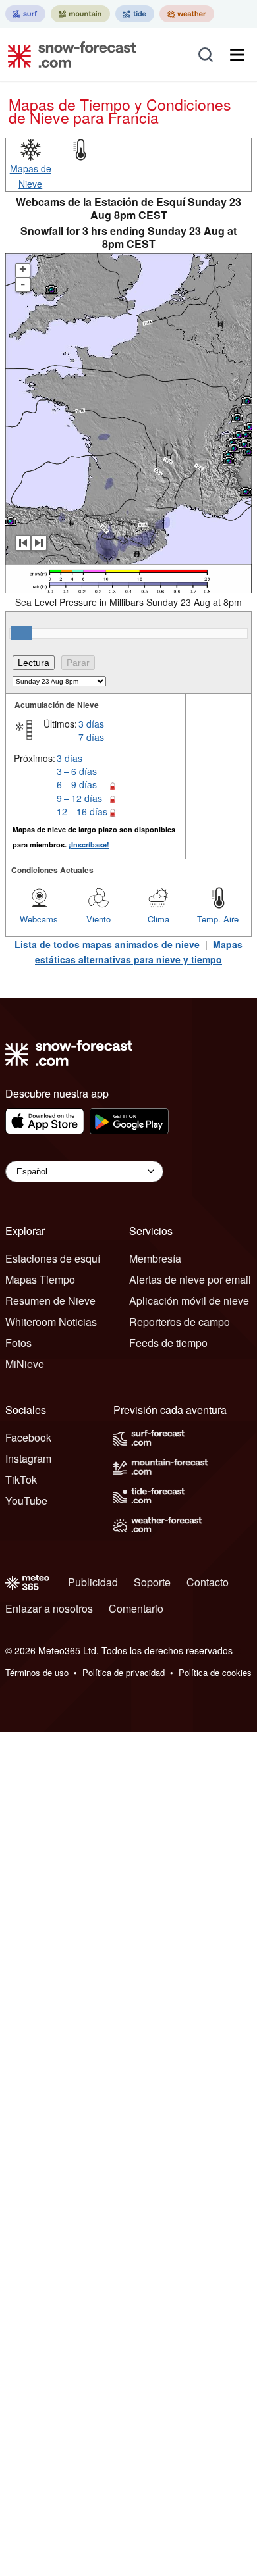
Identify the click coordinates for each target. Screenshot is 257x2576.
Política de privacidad (124, 1672)
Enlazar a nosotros (49, 1608)
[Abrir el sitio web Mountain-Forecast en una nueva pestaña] (80, 14)
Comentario (136, 1608)
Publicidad (93, 1582)
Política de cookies (215, 1672)
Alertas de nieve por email (190, 1279)
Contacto (208, 1582)
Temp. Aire (218, 919)
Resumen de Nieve (50, 1301)
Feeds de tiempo (168, 1343)
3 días (91, 724)
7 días (91, 737)
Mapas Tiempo (40, 1279)
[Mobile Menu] (237, 55)
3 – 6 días (77, 771)
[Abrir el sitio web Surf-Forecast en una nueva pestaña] (25, 14)
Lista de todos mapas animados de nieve (107, 944)
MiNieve (25, 1364)
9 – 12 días (79, 798)
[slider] (22, 633)
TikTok (21, 1479)
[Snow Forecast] (68, 55)
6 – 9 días (77, 784)
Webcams (39, 919)
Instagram (28, 1458)
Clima (158, 919)
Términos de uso (37, 1672)
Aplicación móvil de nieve (189, 1301)
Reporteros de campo (180, 1322)
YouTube (26, 1501)
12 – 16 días (82, 811)
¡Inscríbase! (89, 845)
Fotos (18, 1343)
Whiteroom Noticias (51, 1322)
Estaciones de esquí (53, 1258)
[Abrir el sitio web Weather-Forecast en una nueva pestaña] (187, 14)
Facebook (28, 1437)
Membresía (155, 1258)
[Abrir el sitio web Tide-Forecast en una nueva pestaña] (135, 14)
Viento (99, 919)
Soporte (152, 1582)
